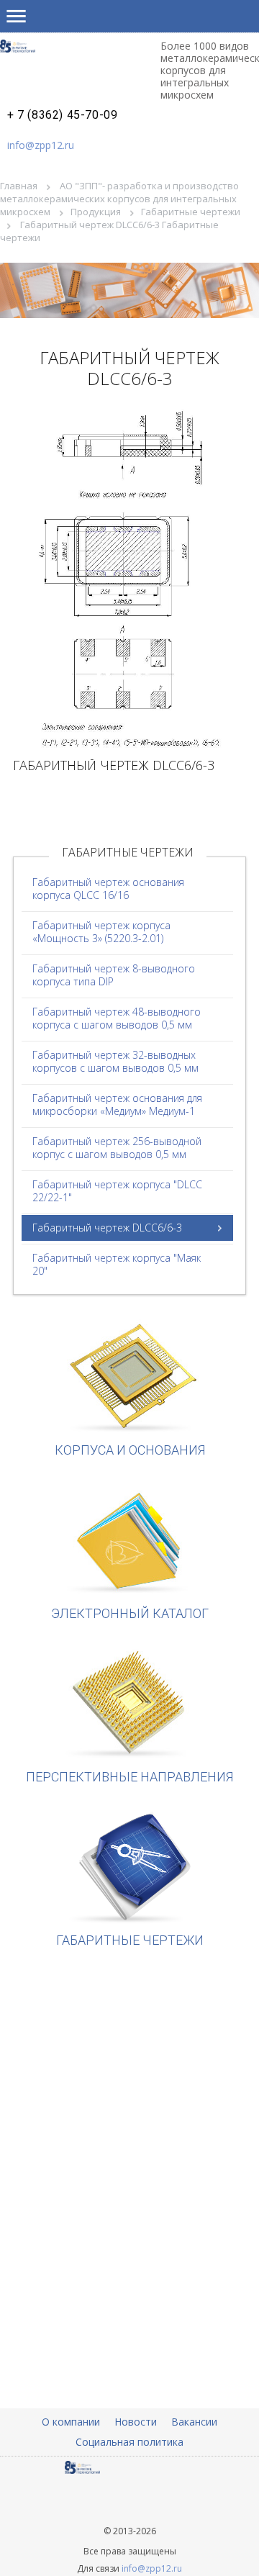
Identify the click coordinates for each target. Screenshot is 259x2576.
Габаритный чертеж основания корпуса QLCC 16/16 (108, 889)
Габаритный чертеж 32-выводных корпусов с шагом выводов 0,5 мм (115, 1061)
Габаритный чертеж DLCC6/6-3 (107, 1228)
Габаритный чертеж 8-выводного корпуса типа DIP (114, 975)
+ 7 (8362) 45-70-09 (62, 115)
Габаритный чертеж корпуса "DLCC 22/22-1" (117, 1191)
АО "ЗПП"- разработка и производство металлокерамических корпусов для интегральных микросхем (119, 199)
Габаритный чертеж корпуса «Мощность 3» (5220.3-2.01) (101, 932)
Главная (19, 186)
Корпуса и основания (130, 1450)
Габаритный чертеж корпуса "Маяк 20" (117, 1264)
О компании (71, 2422)
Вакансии (194, 2422)
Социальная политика (129, 2442)
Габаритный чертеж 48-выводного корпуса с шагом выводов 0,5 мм (117, 1018)
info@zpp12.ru (41, 145)
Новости (136, 2422)
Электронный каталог (130, 1613)
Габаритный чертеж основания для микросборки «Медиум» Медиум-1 (117, 1104)
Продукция (96, 212)
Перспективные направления (129, 1777)
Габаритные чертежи (191, 212)
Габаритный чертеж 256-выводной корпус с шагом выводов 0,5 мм (117, 1148)
